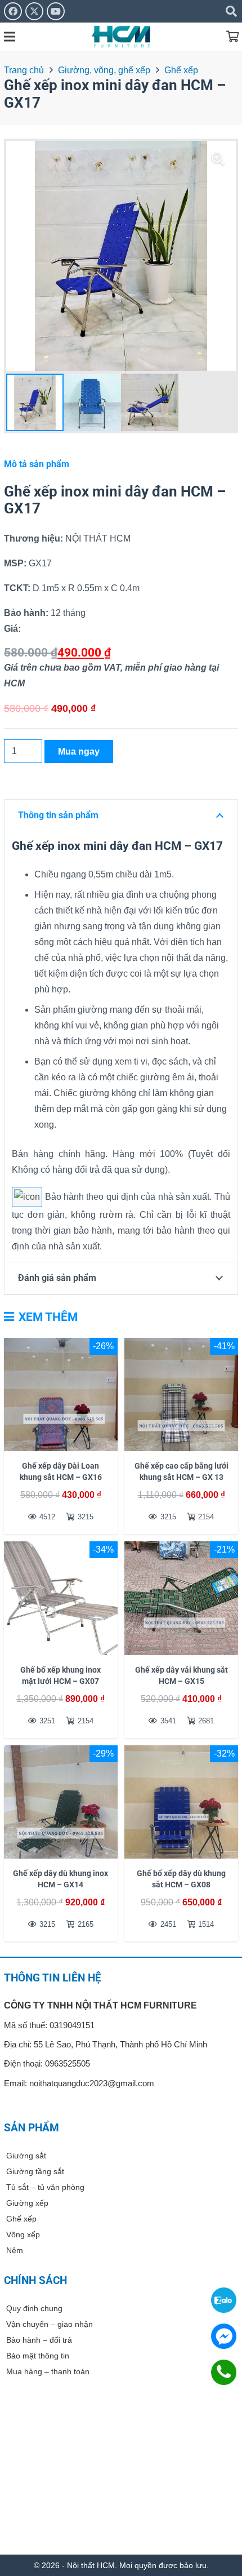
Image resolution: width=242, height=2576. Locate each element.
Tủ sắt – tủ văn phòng (45, 2187)
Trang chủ (24, 70)
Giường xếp (27, 2203)
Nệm (15, 2250)
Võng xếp (23, 2234)
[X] (34, 11)
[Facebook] (13, 11)
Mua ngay (79, 751)
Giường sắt (26, 2156)
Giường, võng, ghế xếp (104, 70)
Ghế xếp (181, 70)
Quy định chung (34, 2308)
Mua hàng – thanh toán (48, 2371)
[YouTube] (56, 11)
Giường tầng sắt (35, 2171)
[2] (121, 37)
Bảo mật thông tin (38, 2356)
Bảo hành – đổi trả (39, 2340)
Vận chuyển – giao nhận (50, 2324)
